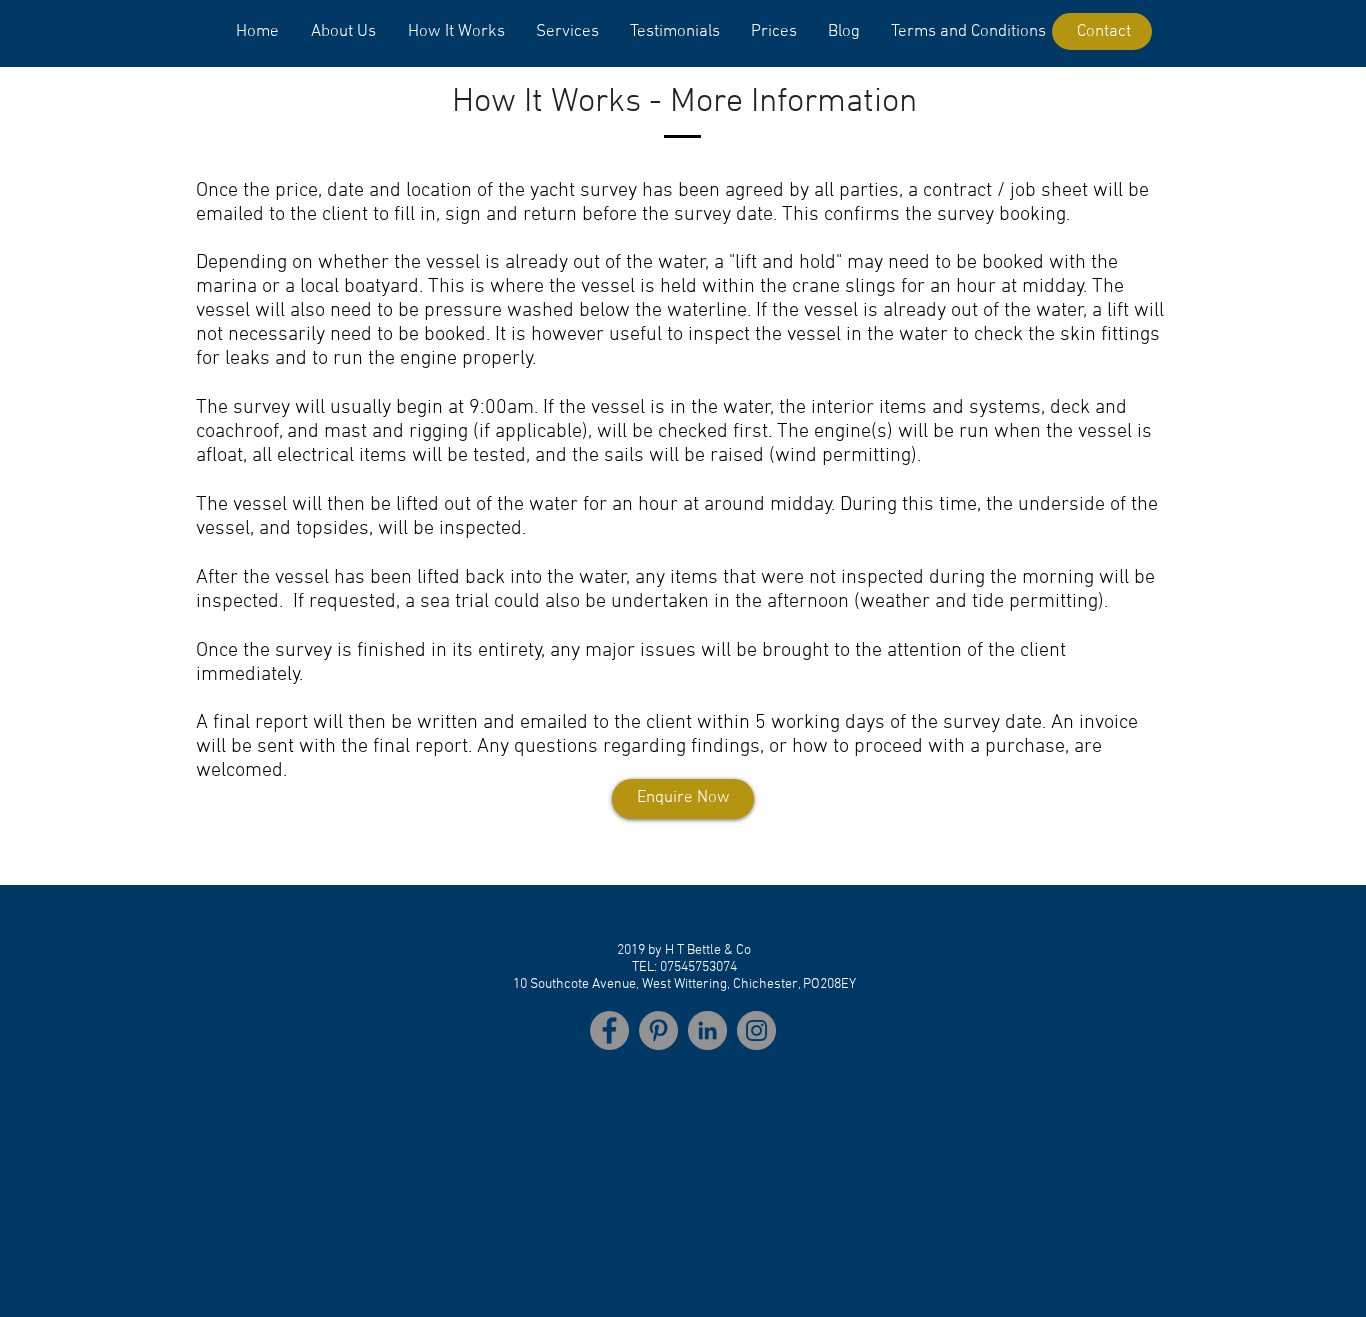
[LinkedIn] (707, 1030)
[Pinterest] (658, 1030)
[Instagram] (756, 1030)
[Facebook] (609, 1030)
